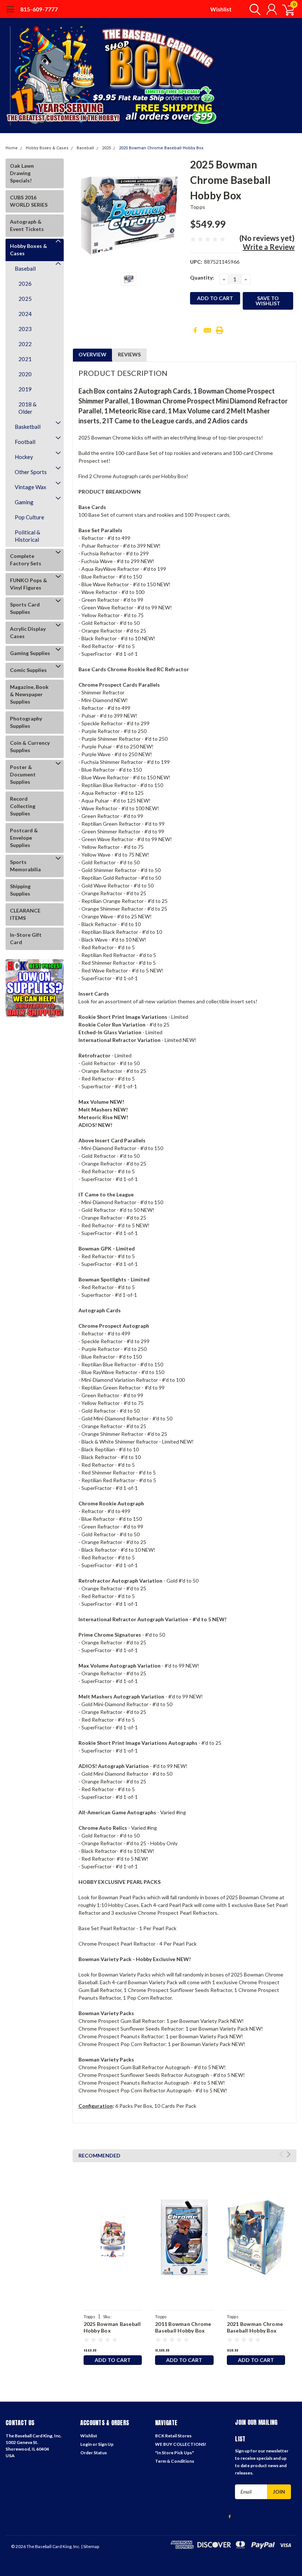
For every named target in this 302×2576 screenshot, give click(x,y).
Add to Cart (113, 2360)
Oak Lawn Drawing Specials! (22, 173)
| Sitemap (90, 2546)
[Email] (207, 330)
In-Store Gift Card (26, 938)
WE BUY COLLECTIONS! (181, 2444)
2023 (25, 329)
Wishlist (221, 9)
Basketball (28, 427)
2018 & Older (27, 408)
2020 (25, 374)
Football (25, 442)
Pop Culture (29, 517)
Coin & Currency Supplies (30, 746)
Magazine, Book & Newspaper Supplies (29, 694)
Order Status (94, 2453)
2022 (25, 344)
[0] (285, 9)
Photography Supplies (26, 722)
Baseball (85, 148)
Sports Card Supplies (25, 608)
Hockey (24, 457)
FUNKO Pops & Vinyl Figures (29, 584)
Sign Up (106, 2444)
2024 (25, 314)
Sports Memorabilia (25, 866)
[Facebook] (195, 330)
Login (86, 2444)
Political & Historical (27, 536)
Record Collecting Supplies (23, 806)
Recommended (99, 2155)
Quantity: (202, 277)
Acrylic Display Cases (28, 632)
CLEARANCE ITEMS (25, 914)
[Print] (220, 330)
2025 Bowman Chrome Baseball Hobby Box (161, 148)
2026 (25, 284)
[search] (253, 9)
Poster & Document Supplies (23, 774)
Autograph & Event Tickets (27, 225)
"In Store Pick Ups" (174, 2453)
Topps (198, 207)
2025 (106, 148)
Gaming (24, 502)
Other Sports (31, 472)
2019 (25, 389)
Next (289, 2154)
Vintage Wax (31, 487)
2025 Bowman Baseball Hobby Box (112, 2327)
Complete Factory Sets (26, 560)
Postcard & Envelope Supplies (24, 838)
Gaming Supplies (30, 653)
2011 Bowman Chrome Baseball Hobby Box (183, 2327)
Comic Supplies (28, 670)
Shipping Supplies (20, 890)
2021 (25, 359)
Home (12, 148)
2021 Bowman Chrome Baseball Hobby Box (255, 2327)
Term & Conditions (175, 2461)
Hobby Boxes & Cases (47, 148)
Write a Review (269, 247)
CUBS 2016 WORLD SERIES (29, 201)
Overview (92, 354)
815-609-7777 (39, 9)
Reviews (129, 354)
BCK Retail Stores (173, 2436)
